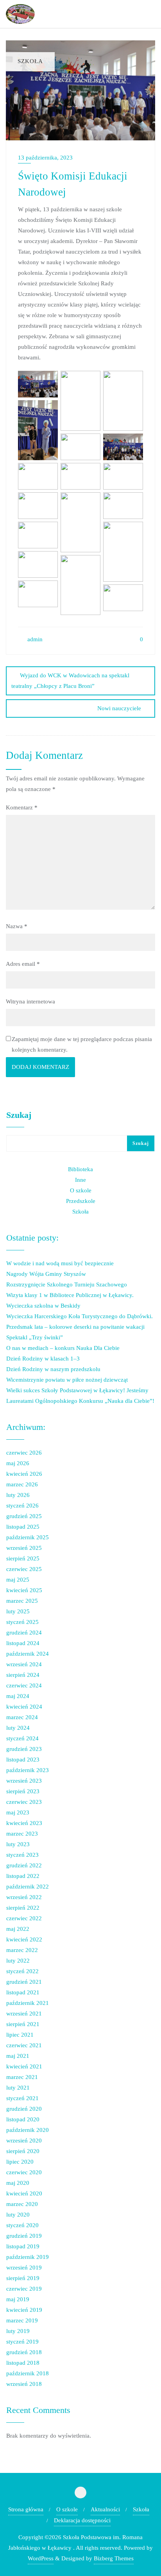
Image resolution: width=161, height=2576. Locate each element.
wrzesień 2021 (24, 2014)
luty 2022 (18, 1961)
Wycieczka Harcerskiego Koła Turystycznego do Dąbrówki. (80, 1316)
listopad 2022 (23, 1876)
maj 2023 (18, 1812)
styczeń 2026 (22, 1506)
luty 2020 (18, 2215)
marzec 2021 (22, 2077)
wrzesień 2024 (24, 1664)
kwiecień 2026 (24, 1474)
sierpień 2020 (23, 2151)
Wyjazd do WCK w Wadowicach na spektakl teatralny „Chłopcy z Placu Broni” (70, 681)
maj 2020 (18, 2183)
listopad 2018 (23, 2363)
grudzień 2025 (24, 1516)
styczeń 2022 (22, 1971)
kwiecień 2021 (24, 2066)
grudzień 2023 (24, 1749)
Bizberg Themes (114, 2558)
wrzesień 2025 (24, 1548)
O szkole (81, 1190)
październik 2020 (28, 2130)
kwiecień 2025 (24, 1590)
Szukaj (19, 1115)
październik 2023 (28, 1770)
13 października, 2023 (45, 158)
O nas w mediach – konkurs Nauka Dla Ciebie (63, 1348)
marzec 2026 (22, 1484)
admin (34, 639)
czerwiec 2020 (24, 2172)
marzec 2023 (22, 1834)
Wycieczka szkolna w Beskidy (43, 1306)
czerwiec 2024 (24, 1685)
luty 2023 (18, 1844)
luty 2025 (18, 1611)
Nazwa (17, 926)
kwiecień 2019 (24, 2310)
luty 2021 (18, 2088)
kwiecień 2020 (24, 2193)
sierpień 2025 (23, 1558)
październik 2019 (28, 2257)
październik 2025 (28, 1537)
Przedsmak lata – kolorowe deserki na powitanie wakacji (75, 1327)
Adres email (23, 964)
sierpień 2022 (23, 1908)
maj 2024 (18, 1696)
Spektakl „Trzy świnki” (35, 1337)
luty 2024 (18, 1728)
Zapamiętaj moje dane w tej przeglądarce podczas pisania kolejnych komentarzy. (82, 1044)
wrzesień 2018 (24, 2384)
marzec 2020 (22, 2204)
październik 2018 (28, 2373)
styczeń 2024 (22, 1738)
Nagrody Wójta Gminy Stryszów (46, 1274)
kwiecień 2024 (24, 1707)
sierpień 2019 (23, 2278)
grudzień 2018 (24, 2352)
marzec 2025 (22, 1601)
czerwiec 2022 (24, 1918)
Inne (80, 1180)
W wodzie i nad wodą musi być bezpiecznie (60, 1263)
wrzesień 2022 (24, 1897)
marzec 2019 (22, 2320)
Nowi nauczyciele (119, 708)
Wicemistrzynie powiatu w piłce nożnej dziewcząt (67, 1380)
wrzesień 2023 (24, 1781)
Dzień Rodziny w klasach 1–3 (43, 1359)
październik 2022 (28, 1887)
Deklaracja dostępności (82, 2520)
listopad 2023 (23, 1760)
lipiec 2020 (20, 2162)
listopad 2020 (23, 2119)
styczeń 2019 (22, 2342)
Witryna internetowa (30, 1001)
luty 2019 (18, 2331)
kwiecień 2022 (24, 1939)
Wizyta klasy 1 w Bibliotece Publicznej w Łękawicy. (70, 1295)
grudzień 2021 (24, 1982)
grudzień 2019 (24, 2236)
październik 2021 (28, 2003)
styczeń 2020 (22, 2225)
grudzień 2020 (24, 2109)
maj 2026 (18, 1463)
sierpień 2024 (23, 1675)
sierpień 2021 (23, 2024)
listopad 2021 (23, 1992)
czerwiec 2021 (24, 2045)
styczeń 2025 (22, 1622)
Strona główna (26, 2509)
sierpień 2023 (23, 1791)
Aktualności (105, 2509)
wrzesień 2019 (24, 2268)
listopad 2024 (23, 1643)
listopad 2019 (23, 2246)
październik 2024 (28, 1654)
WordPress (41, 2558)
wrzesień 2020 (24, 2141)
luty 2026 (18, 1495)
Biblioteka (80, 1169)
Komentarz (22, 807)
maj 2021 (18, 2056)
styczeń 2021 (22, 2098)
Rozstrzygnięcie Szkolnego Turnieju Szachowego (67, 1284)
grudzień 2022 (24, 1865)
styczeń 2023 (22, 1855)
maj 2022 (18, 1929)
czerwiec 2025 (24, 1569)
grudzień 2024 (24, 1633)
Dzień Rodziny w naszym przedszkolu (53, 1369)
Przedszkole (81, 1201)
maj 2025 (18, 1580)
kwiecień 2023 (24, 1823)
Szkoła (80, 1212)
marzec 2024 (22, 1717)
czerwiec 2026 (24, 1453)
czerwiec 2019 (24, 2289)
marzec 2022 (22, 1950)
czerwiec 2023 (24, 1802)
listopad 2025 (23, 1527)
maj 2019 (18, 2299)
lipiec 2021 (20, 2035)
